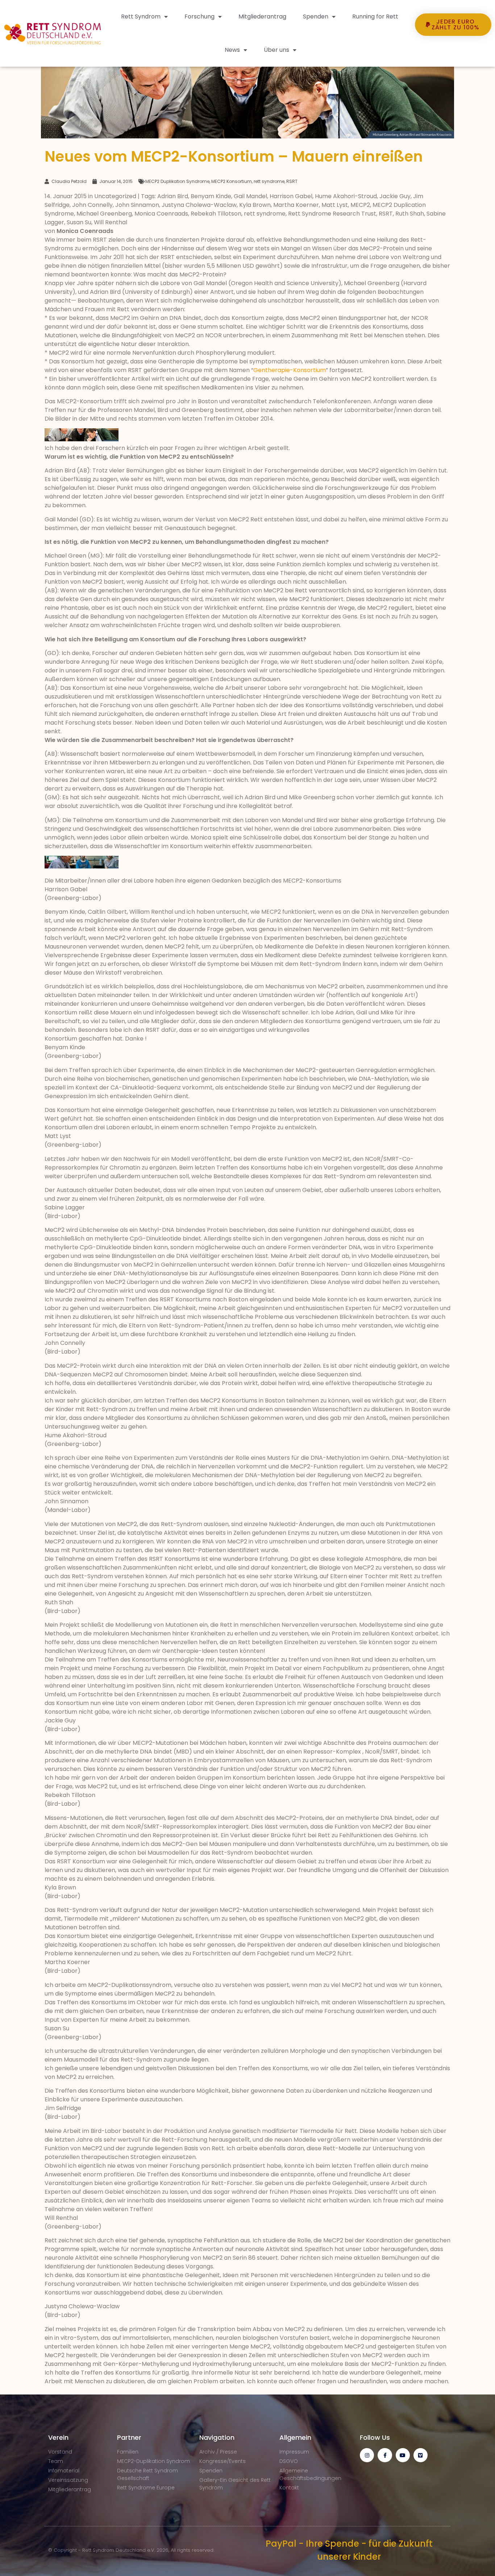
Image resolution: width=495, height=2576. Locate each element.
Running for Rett (375, 16)
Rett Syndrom (141, 16)
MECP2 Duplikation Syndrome (177, 181)
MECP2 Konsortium (232, 181)
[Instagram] (367, 2455)
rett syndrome (269, 181)
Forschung (199, 16)
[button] (453, 49)
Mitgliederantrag (262, 16)
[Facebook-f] (385, 2455)
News (232, 50)
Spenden (316, 16)
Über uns (276, 50)
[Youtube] (403, 2455)
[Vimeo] (421, 2455)
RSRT (292, 181)
